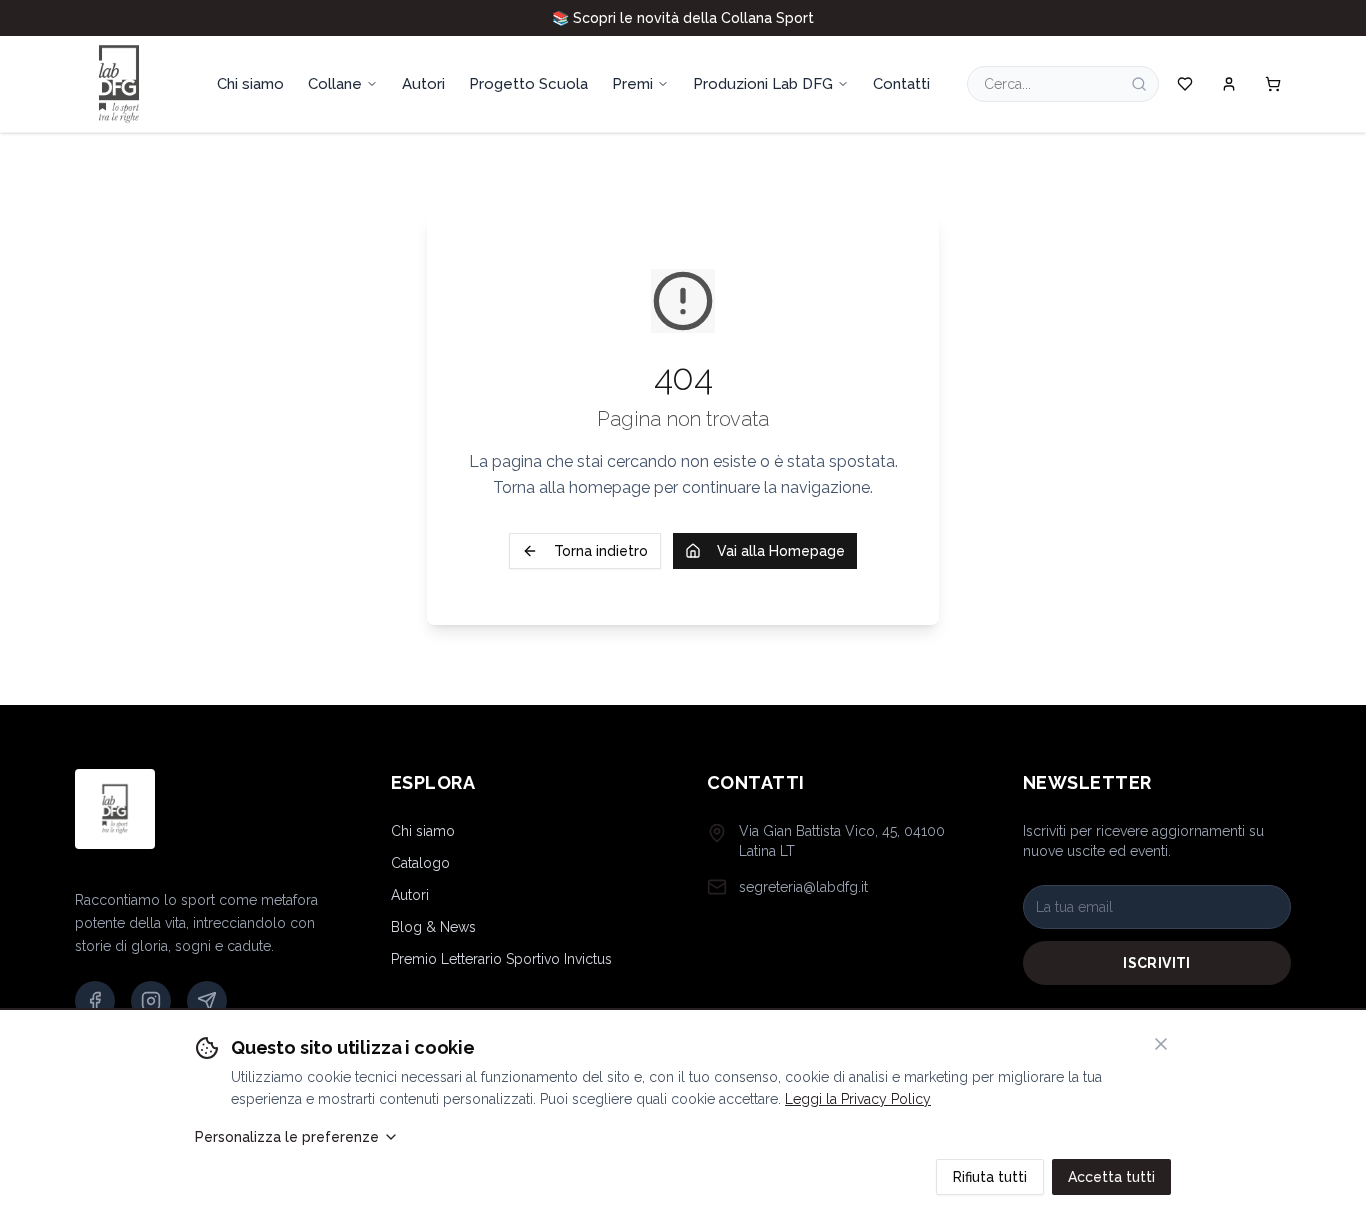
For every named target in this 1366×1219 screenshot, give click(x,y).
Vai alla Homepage (781, 551)
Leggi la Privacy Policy (858, 1099)
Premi (632, 84)
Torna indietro (601, 551)
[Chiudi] (1161, 1044)
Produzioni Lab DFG (763, 84)
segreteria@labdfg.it (803, 887)
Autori (410, 895)
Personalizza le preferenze (287, 1137)
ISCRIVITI (1156, 963)
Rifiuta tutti (990, 1177)
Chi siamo (423, 831)
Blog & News (433, 927)
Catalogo (420, 863)
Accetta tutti (1111, 1177)
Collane (335, 84)
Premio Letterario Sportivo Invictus (501, 959)
